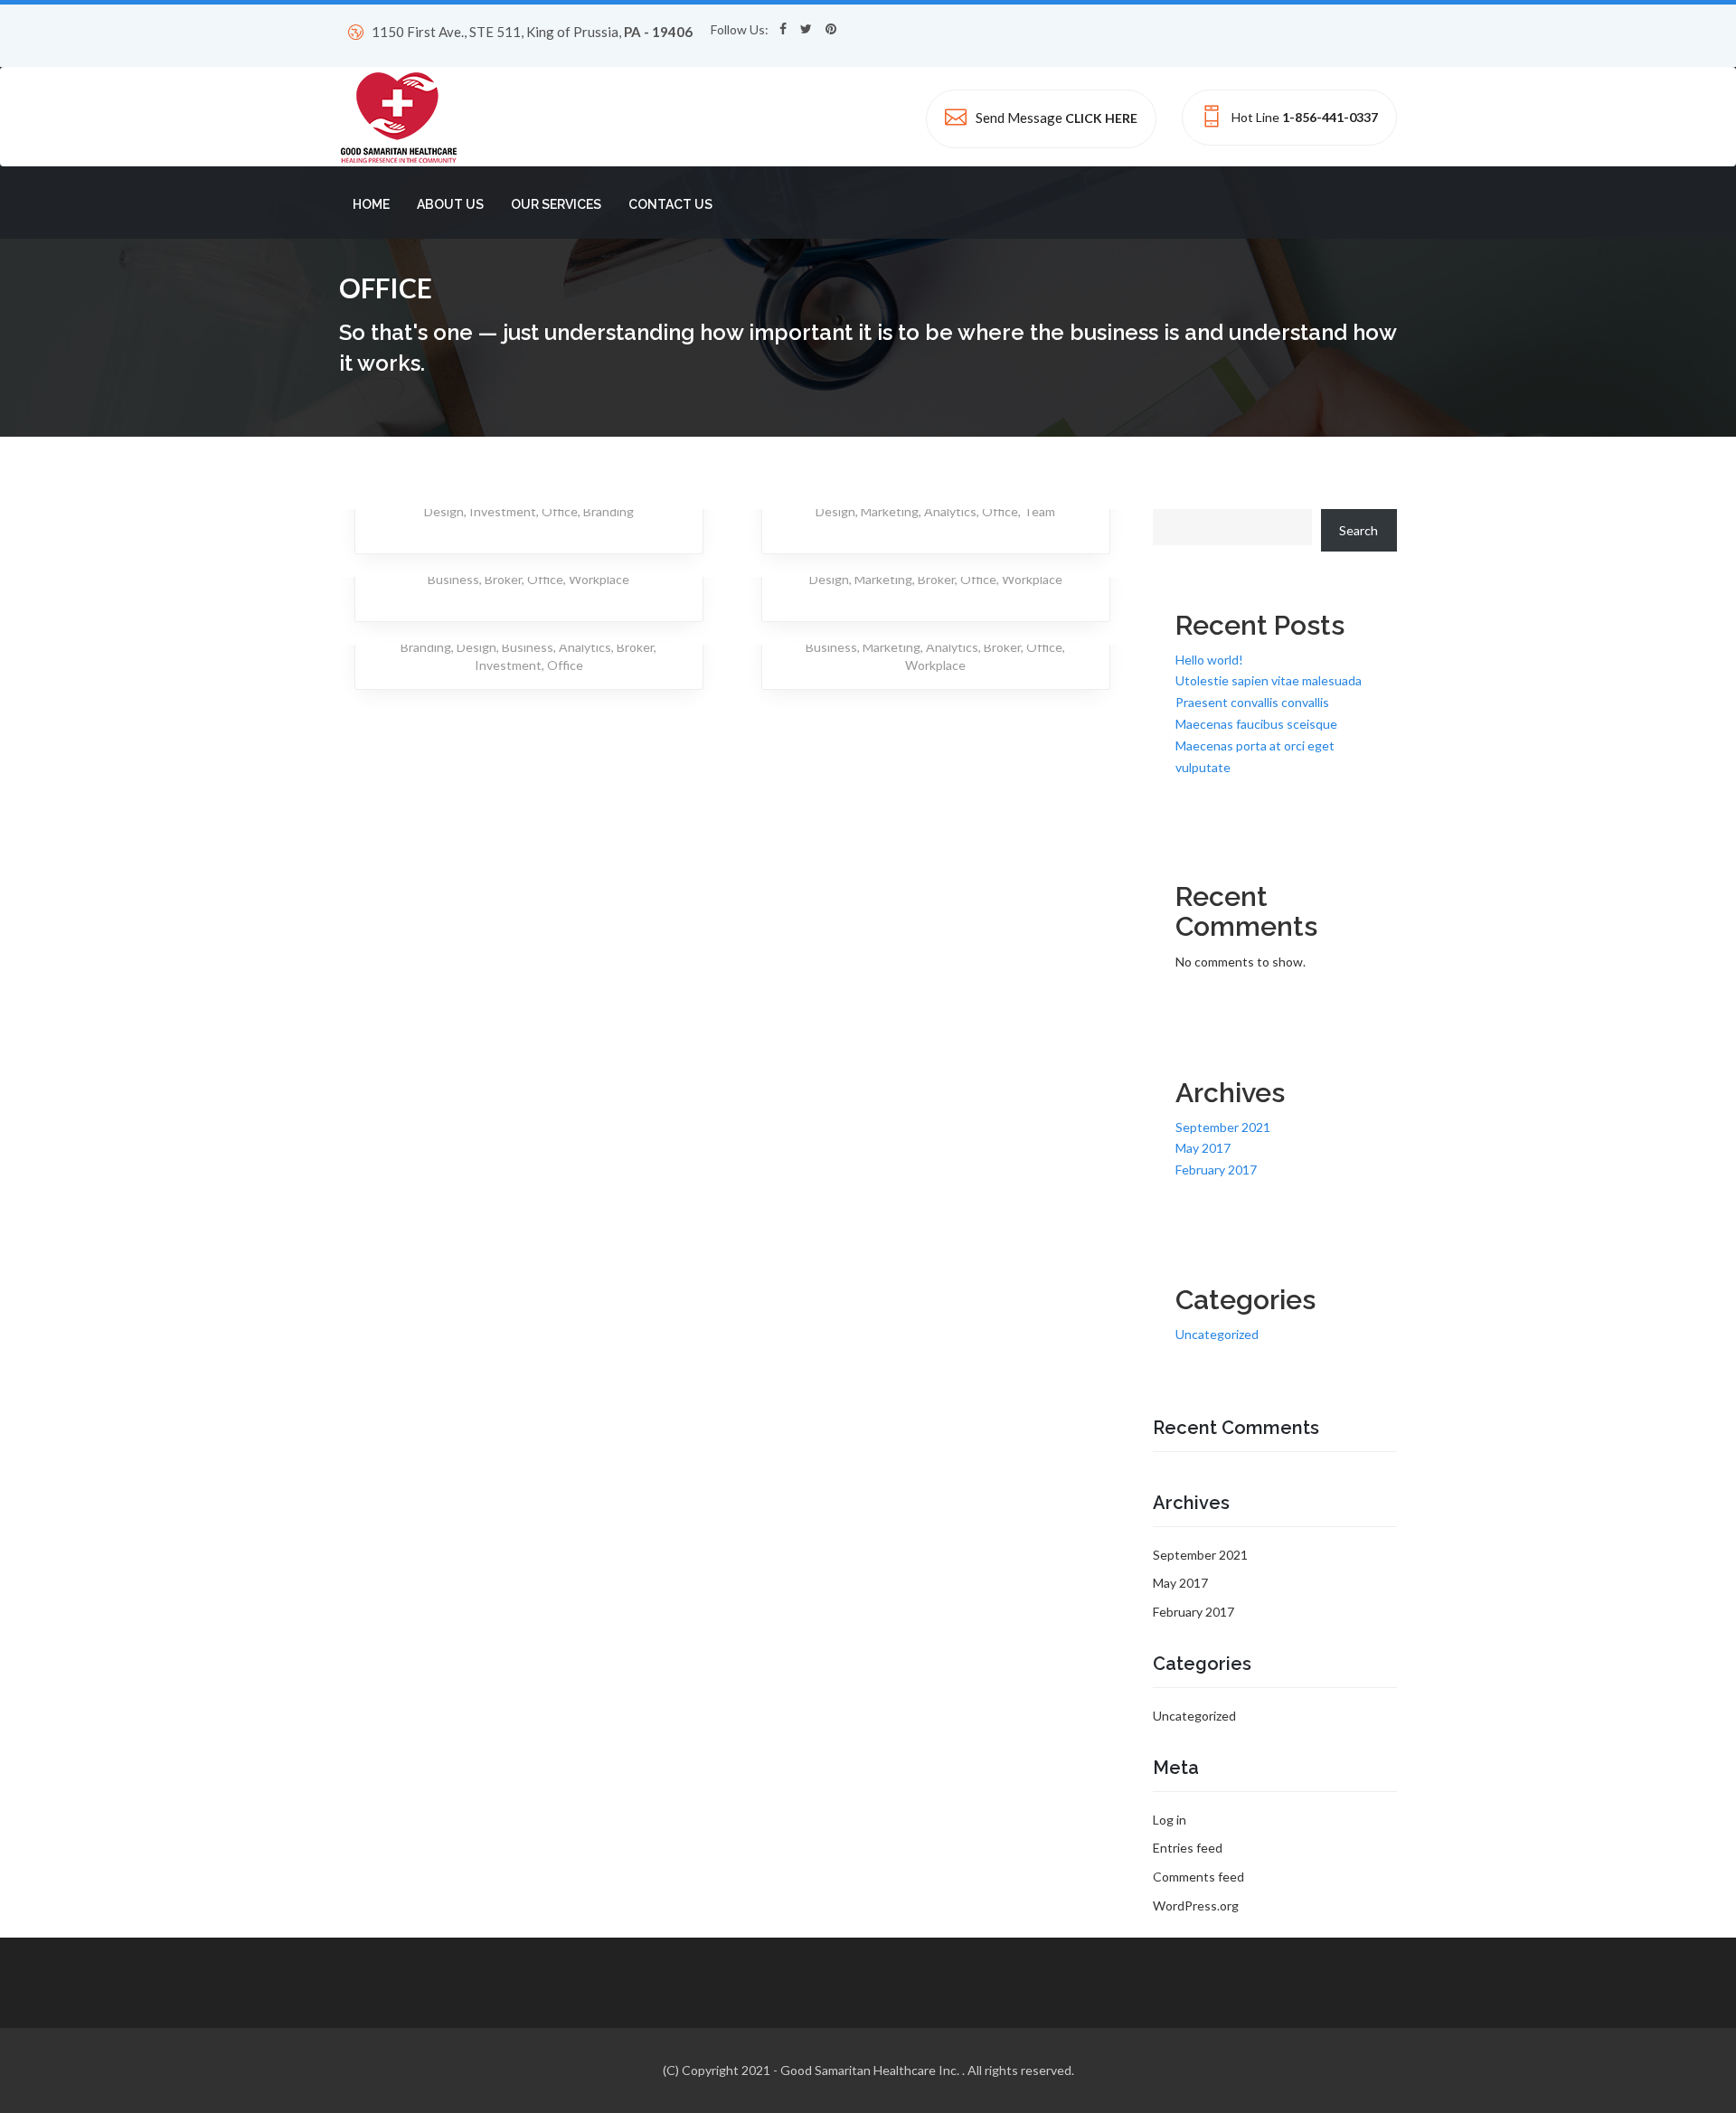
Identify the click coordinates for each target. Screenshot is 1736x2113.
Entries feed (1188, 1848)
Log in (1170, 1820)
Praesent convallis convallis (1252, 702)
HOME (371, 204)
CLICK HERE (1101, 118)
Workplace (599, 579)
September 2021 (1223, 1127)
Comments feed (1198, 1877)
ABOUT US (450, 204)
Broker (503, 579)
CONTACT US (670, 204)
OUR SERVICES (556, 204)
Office (560, 511)
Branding (609, 511)
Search (1359, 530)
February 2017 (1216, 1170)
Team (1039, 511)
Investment (503, 511)
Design (444, 511)
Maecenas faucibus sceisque (1256, 724)
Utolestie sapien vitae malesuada (1269, 680)
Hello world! (1209, 660)
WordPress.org (1196, 1905)
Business (453, 579)
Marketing (890, 511)
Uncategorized (1217, 1334)
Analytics (950, 511)
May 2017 (1203, 1148)
